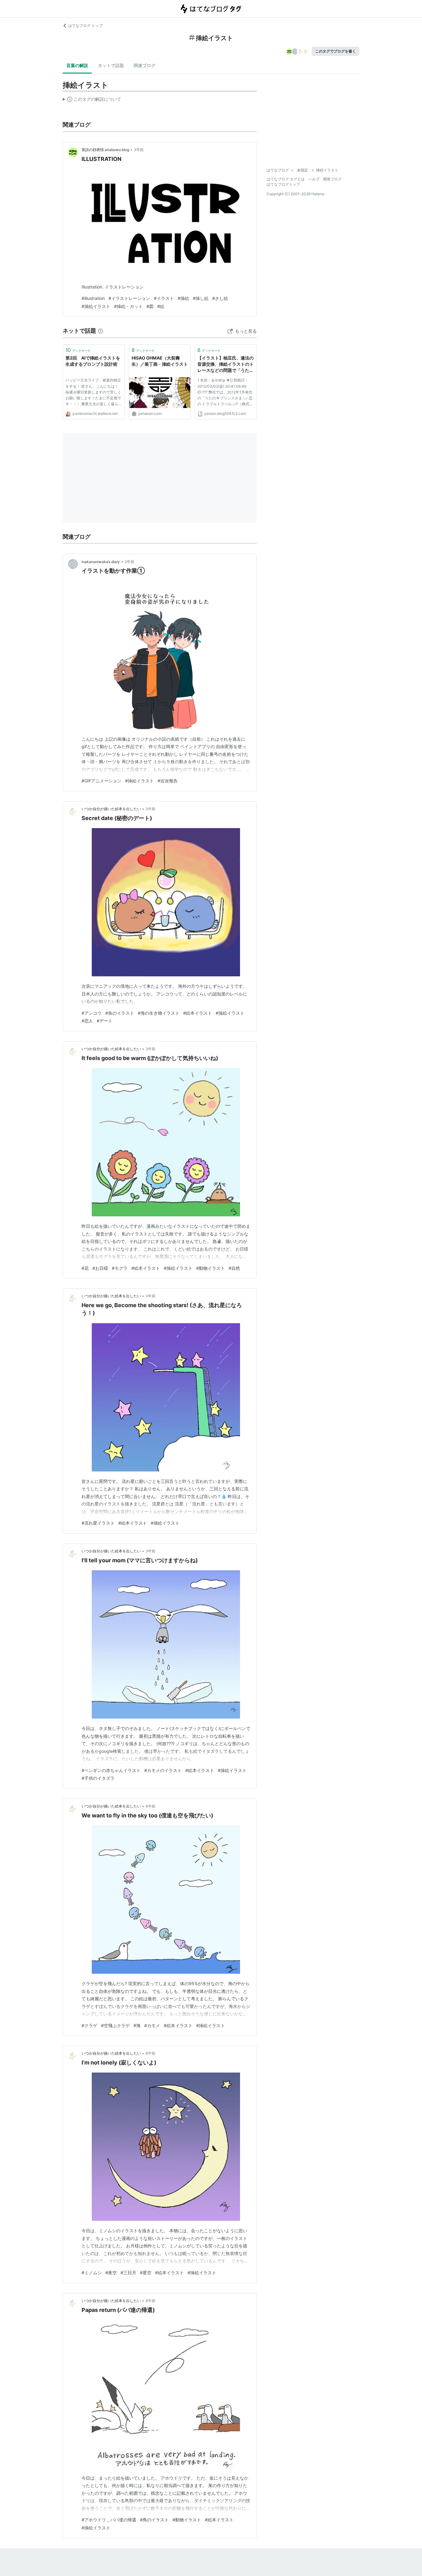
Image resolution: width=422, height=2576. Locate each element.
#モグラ (120, 1268)
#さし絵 (220, 298)
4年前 (150, 1806)
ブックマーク (78, 350)
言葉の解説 (77, 65)
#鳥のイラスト (154, 2520)
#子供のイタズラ (98, 1778)
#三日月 (128, 2273)
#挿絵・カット (128, 306)
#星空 (146, 2273)
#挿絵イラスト (96, 306)
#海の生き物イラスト (159, 1013)
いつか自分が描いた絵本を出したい (111, 809)
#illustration (93, 298)
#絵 (161, 306)
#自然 (234, 1268)
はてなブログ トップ (85, 25)
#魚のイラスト (120, 1013)
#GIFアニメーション (101, 781)
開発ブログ (332, 179)
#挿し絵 (201, 298)
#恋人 (87, 1021)
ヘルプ (314, 179)
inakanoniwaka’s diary (101, 562)
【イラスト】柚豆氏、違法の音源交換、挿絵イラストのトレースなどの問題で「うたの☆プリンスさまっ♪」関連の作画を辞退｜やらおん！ (226, 364)
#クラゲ (89, 2025)
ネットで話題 (111, 65)
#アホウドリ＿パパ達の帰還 (109, 2520)
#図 (150, 306)
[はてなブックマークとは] (100, 331)
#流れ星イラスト (98, 1523)
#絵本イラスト (198, 1013)
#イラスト (164, 298)
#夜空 (111, 2273)
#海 (137, 2025)
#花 (85, 1268)
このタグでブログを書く (335, 51)
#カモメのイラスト (163, 1770)
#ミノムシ (92, 2273)
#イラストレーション (129, 298)
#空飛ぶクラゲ (115, 2025)
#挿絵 (183, 298)
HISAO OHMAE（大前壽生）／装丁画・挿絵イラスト (160, 361)
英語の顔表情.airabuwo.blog (105, 150)
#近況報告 (168, 781)
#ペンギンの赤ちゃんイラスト (111, 1770)
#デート (105, 1021)
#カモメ (152, 2025)
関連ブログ (145, 65)
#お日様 (100, 1268)
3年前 (139, 150)
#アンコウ (92, 1013)
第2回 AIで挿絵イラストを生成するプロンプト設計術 (93, 361)
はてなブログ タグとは (286, 179)
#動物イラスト (211, 1268)
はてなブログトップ (283, 184)
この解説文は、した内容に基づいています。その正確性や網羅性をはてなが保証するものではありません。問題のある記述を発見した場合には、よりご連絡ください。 (92, 100)
